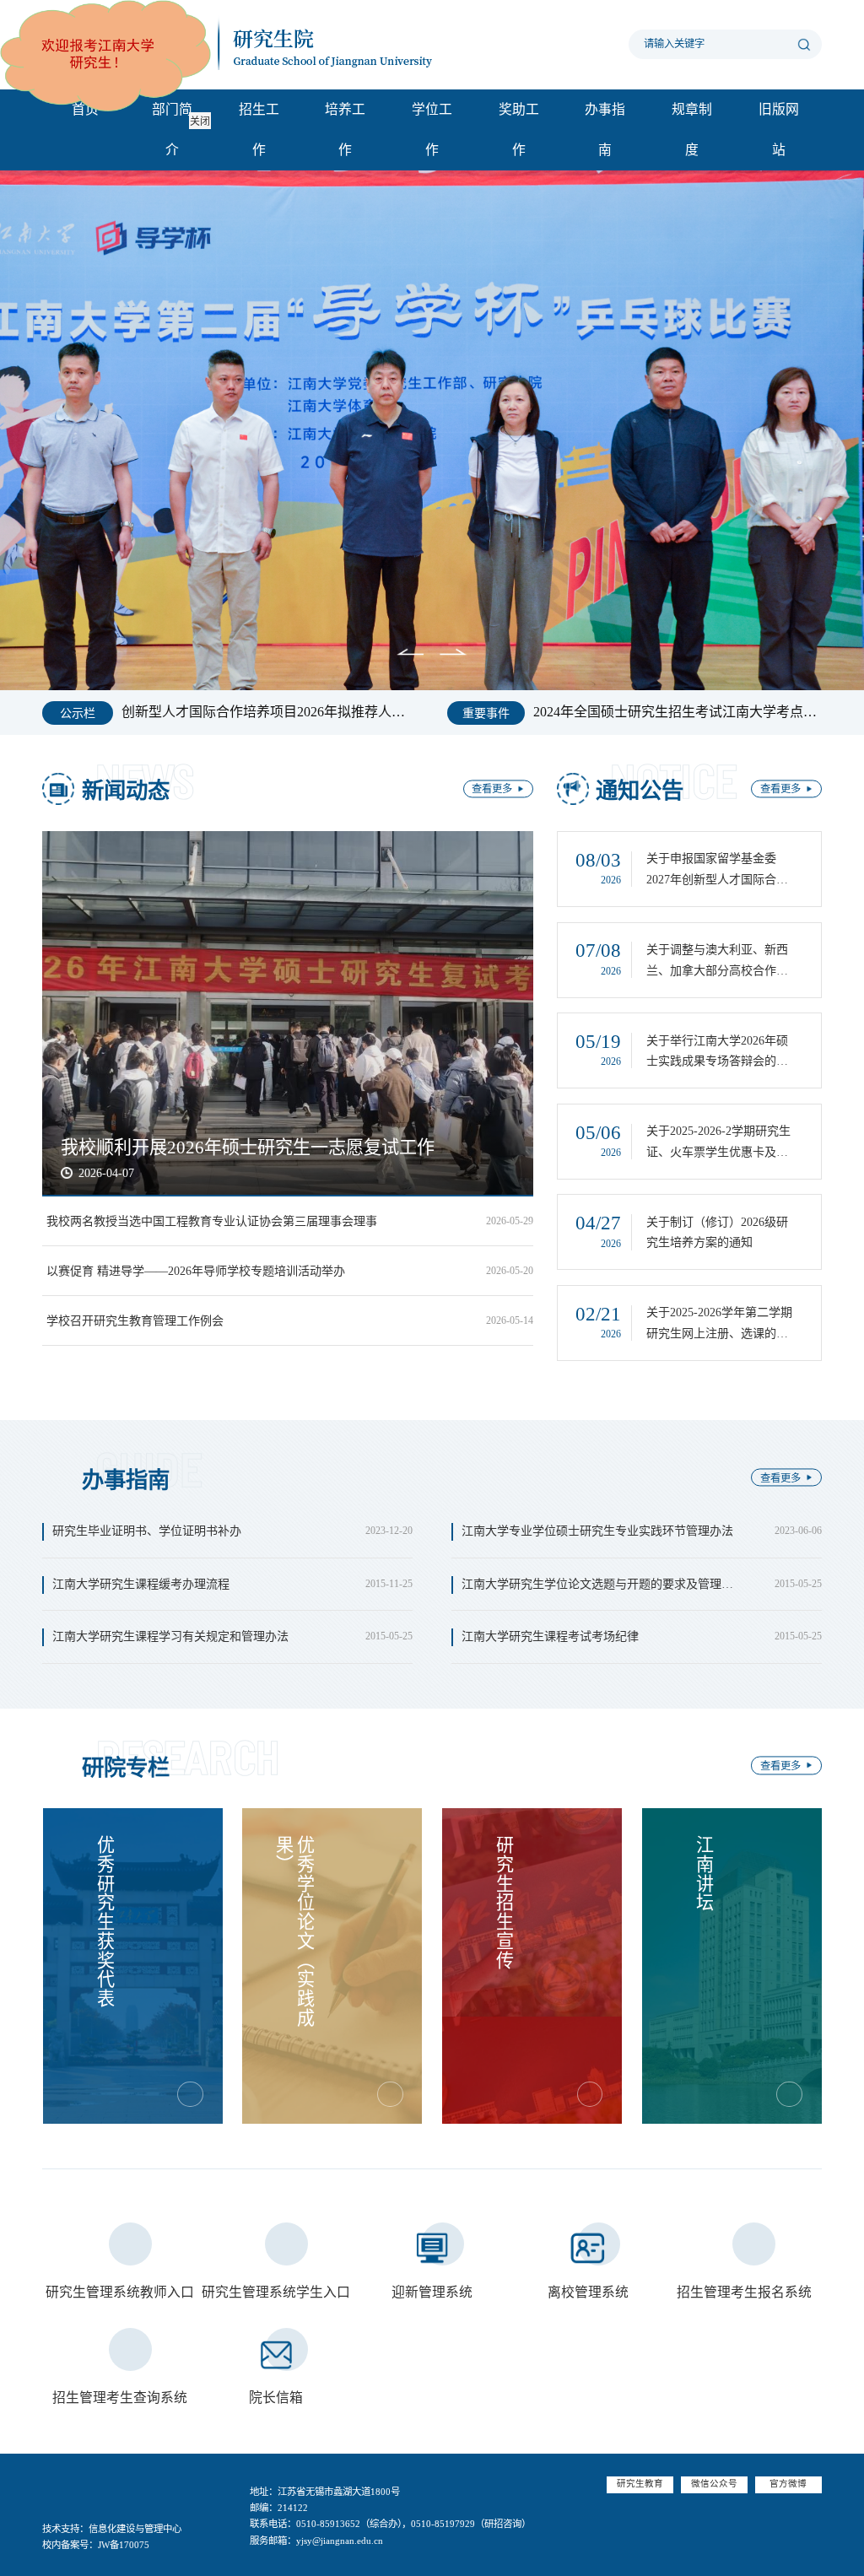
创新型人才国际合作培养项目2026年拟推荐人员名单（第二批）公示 (269, 708)
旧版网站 (779, 130)
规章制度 (692, 130)
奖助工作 (519, 130)
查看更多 (492, 790)
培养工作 (345, 130)
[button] (375, 653)
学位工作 (432, 130)
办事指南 (605, 130)
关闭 (250, 171)
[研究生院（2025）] (253, 44)
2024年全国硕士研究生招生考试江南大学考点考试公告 (678, 708)
